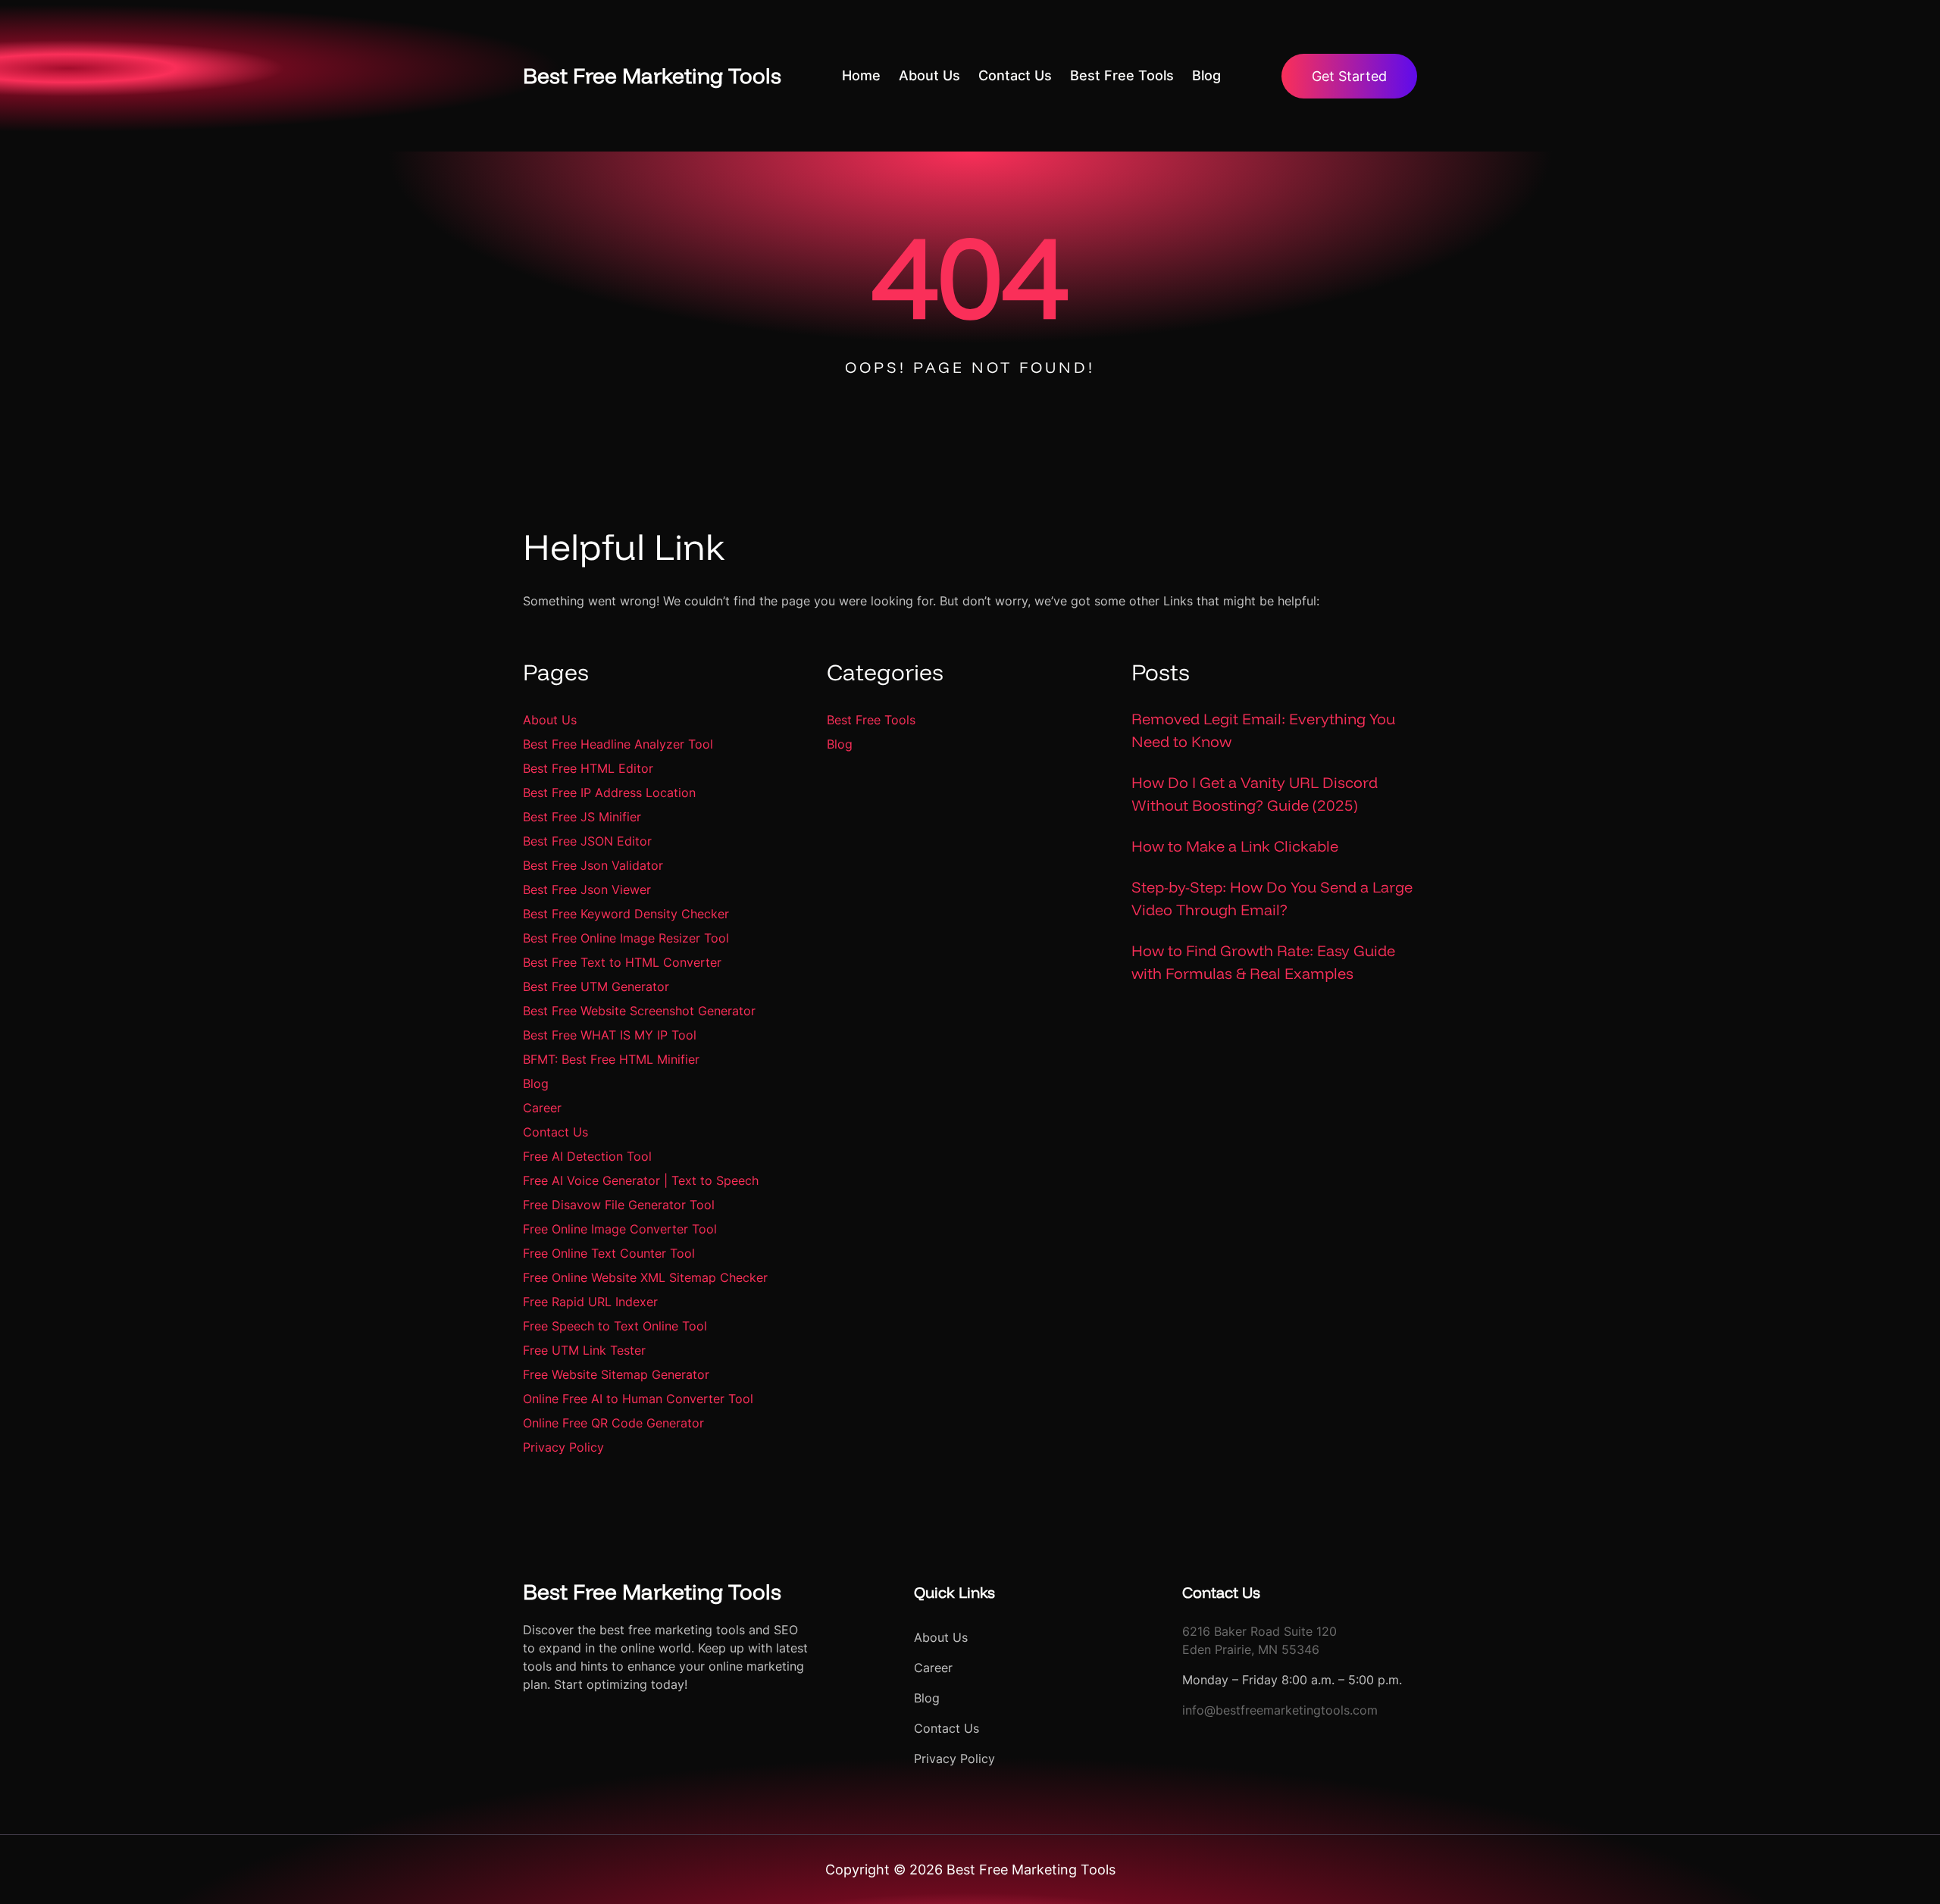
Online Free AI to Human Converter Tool (638, 1399)
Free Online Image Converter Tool (620, 1229)
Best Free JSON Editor (587, 841)
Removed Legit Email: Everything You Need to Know (1263, 730)
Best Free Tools (871, 720)
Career (542, 1108)
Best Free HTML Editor (588, 768)
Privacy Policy (563, 1447)
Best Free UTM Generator (596, 986)
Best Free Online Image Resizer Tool (626, 938)
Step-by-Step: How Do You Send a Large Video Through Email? (1272, 898)
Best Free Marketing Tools (652, 75)
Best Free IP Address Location (609, 793)
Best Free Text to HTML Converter (622, 962)
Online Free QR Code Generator (613, 1423)
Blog (536, 1083)
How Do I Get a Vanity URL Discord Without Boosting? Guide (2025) (1255, 794)
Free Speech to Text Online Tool (615, 1326)
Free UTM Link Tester (584, 1350)
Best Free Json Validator (593, 865)
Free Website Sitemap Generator (616, 1374)
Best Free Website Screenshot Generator (639, 1011)
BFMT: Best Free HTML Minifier (611, 1059)
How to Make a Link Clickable (1235, 846)
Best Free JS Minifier (582, 817)
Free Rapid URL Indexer (590, 1302)
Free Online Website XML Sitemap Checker (645, 1277)
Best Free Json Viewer (587, 889)
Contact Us (555, 1132)
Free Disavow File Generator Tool (619, 1205)
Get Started (1349, 76)
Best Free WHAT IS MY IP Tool (610, 1035)
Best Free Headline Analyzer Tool (618, 744)
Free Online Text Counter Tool (609, 1253)
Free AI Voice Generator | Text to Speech (641, 1180)
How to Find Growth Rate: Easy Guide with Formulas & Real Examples (1263, 962)
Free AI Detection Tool (587, 1156)
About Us (550, 720)
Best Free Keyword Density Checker (626, 914)
